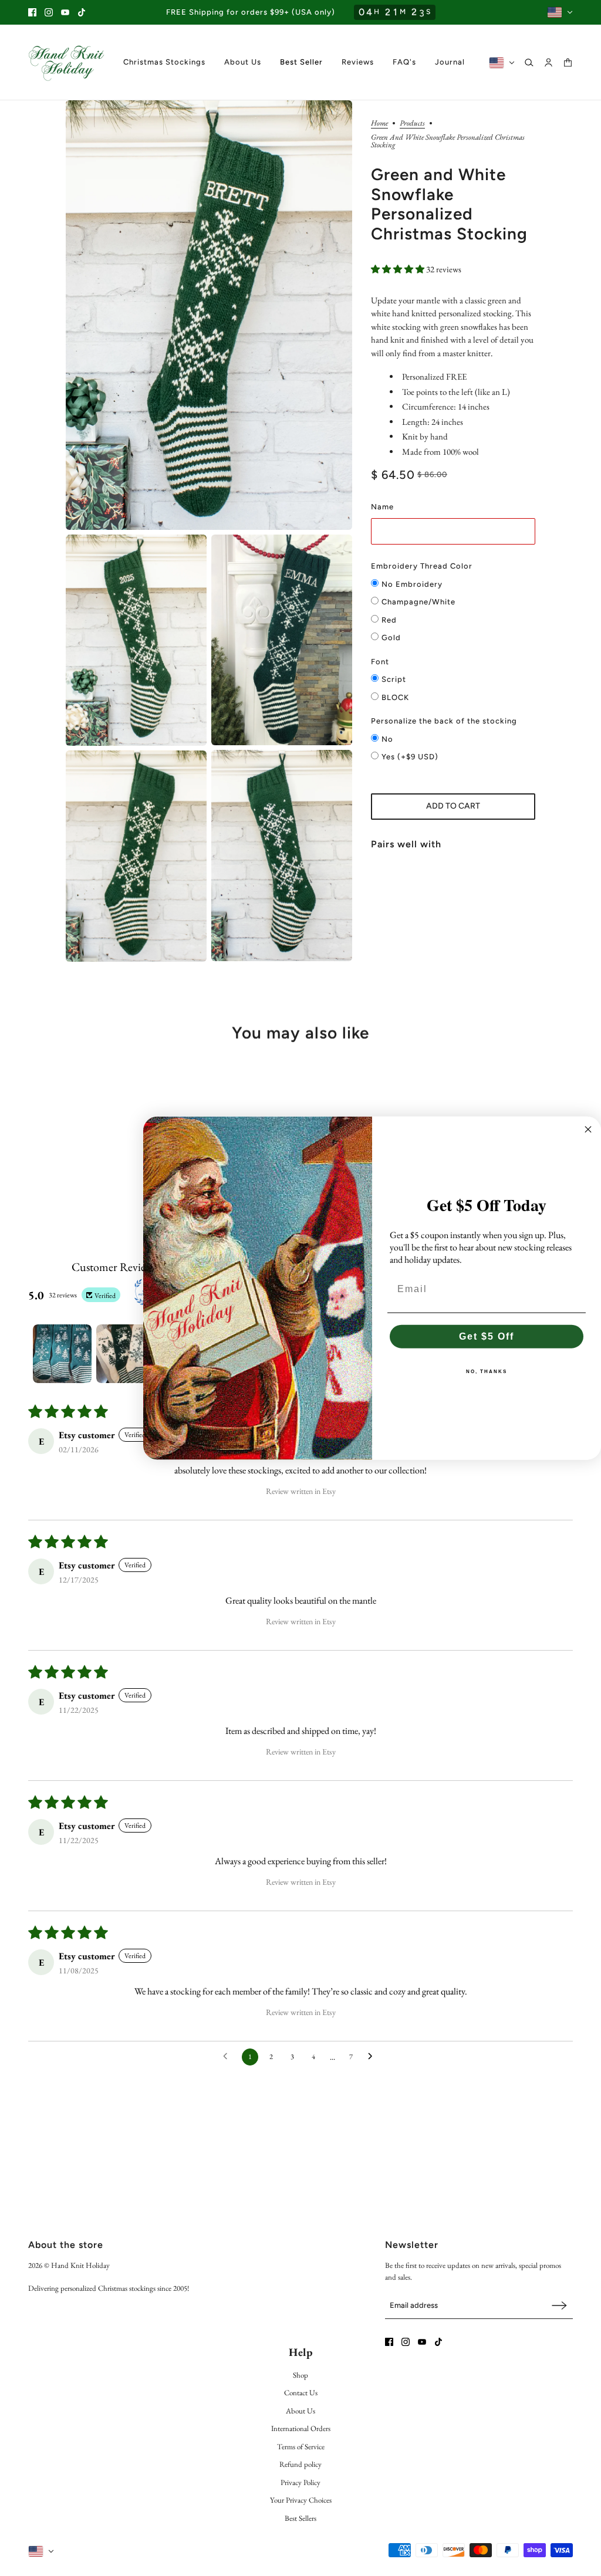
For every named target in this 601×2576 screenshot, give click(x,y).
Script (394, 679)
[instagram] (49, 12)
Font (380, 662)
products (412, 124)
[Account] (548, 62)
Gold (391, 638)
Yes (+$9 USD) (410, 757)
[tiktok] (82, 12)
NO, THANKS (487, 1371)
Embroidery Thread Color (422, 566)
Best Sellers (300, 2518)
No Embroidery (412, 584)
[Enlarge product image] (209, 315)
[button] (399, 269)
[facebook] (32, 12)
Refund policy (300, 2464)
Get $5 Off (487, 1336)
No (387, 739)
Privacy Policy (300, 2482)
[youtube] (65, 12)
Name (382, 507)
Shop (300, 2375)
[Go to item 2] (126, 1354)
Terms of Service (301, 2447)
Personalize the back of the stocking (444, 721)
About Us (300, 2411)
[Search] (529, 62)
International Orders (301, 2428)
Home (379, 124)
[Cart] (568, 62)
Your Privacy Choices (301, 2500)
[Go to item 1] (62, 1354)
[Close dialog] (588, 1130)
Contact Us (301, 2393)
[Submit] (559, 2305)
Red (389, 620)
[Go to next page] (373, 2057)
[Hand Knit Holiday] (66, 62)
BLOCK (395, 697)
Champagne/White (418, 602)
